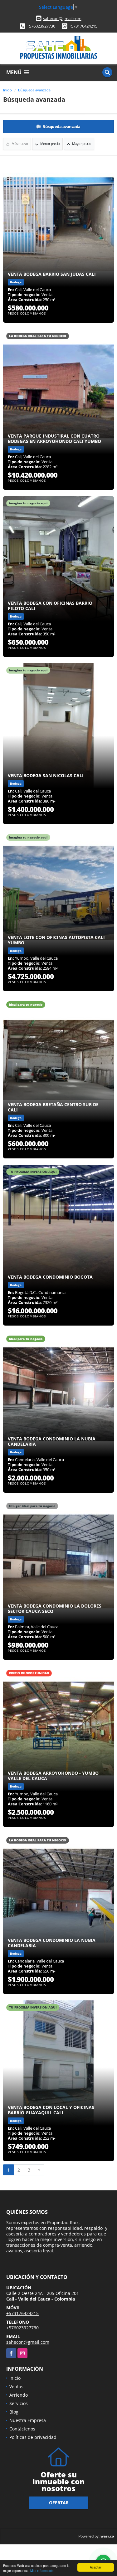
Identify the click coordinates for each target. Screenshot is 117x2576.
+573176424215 (83, 26)
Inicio (7, 90)
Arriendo (19, 2395)
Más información (42, 2571)
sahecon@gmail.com (62, 18)
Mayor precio (81, 144)
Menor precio (50, 144)
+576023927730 (41, 26)
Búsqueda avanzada (34, 90)
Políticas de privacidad (33, 2437)
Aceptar (95, 2567)
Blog (14, 2412)
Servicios (19, 2403)
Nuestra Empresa (28, 2420)
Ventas (16, 2386)
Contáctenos (22, 2429)
